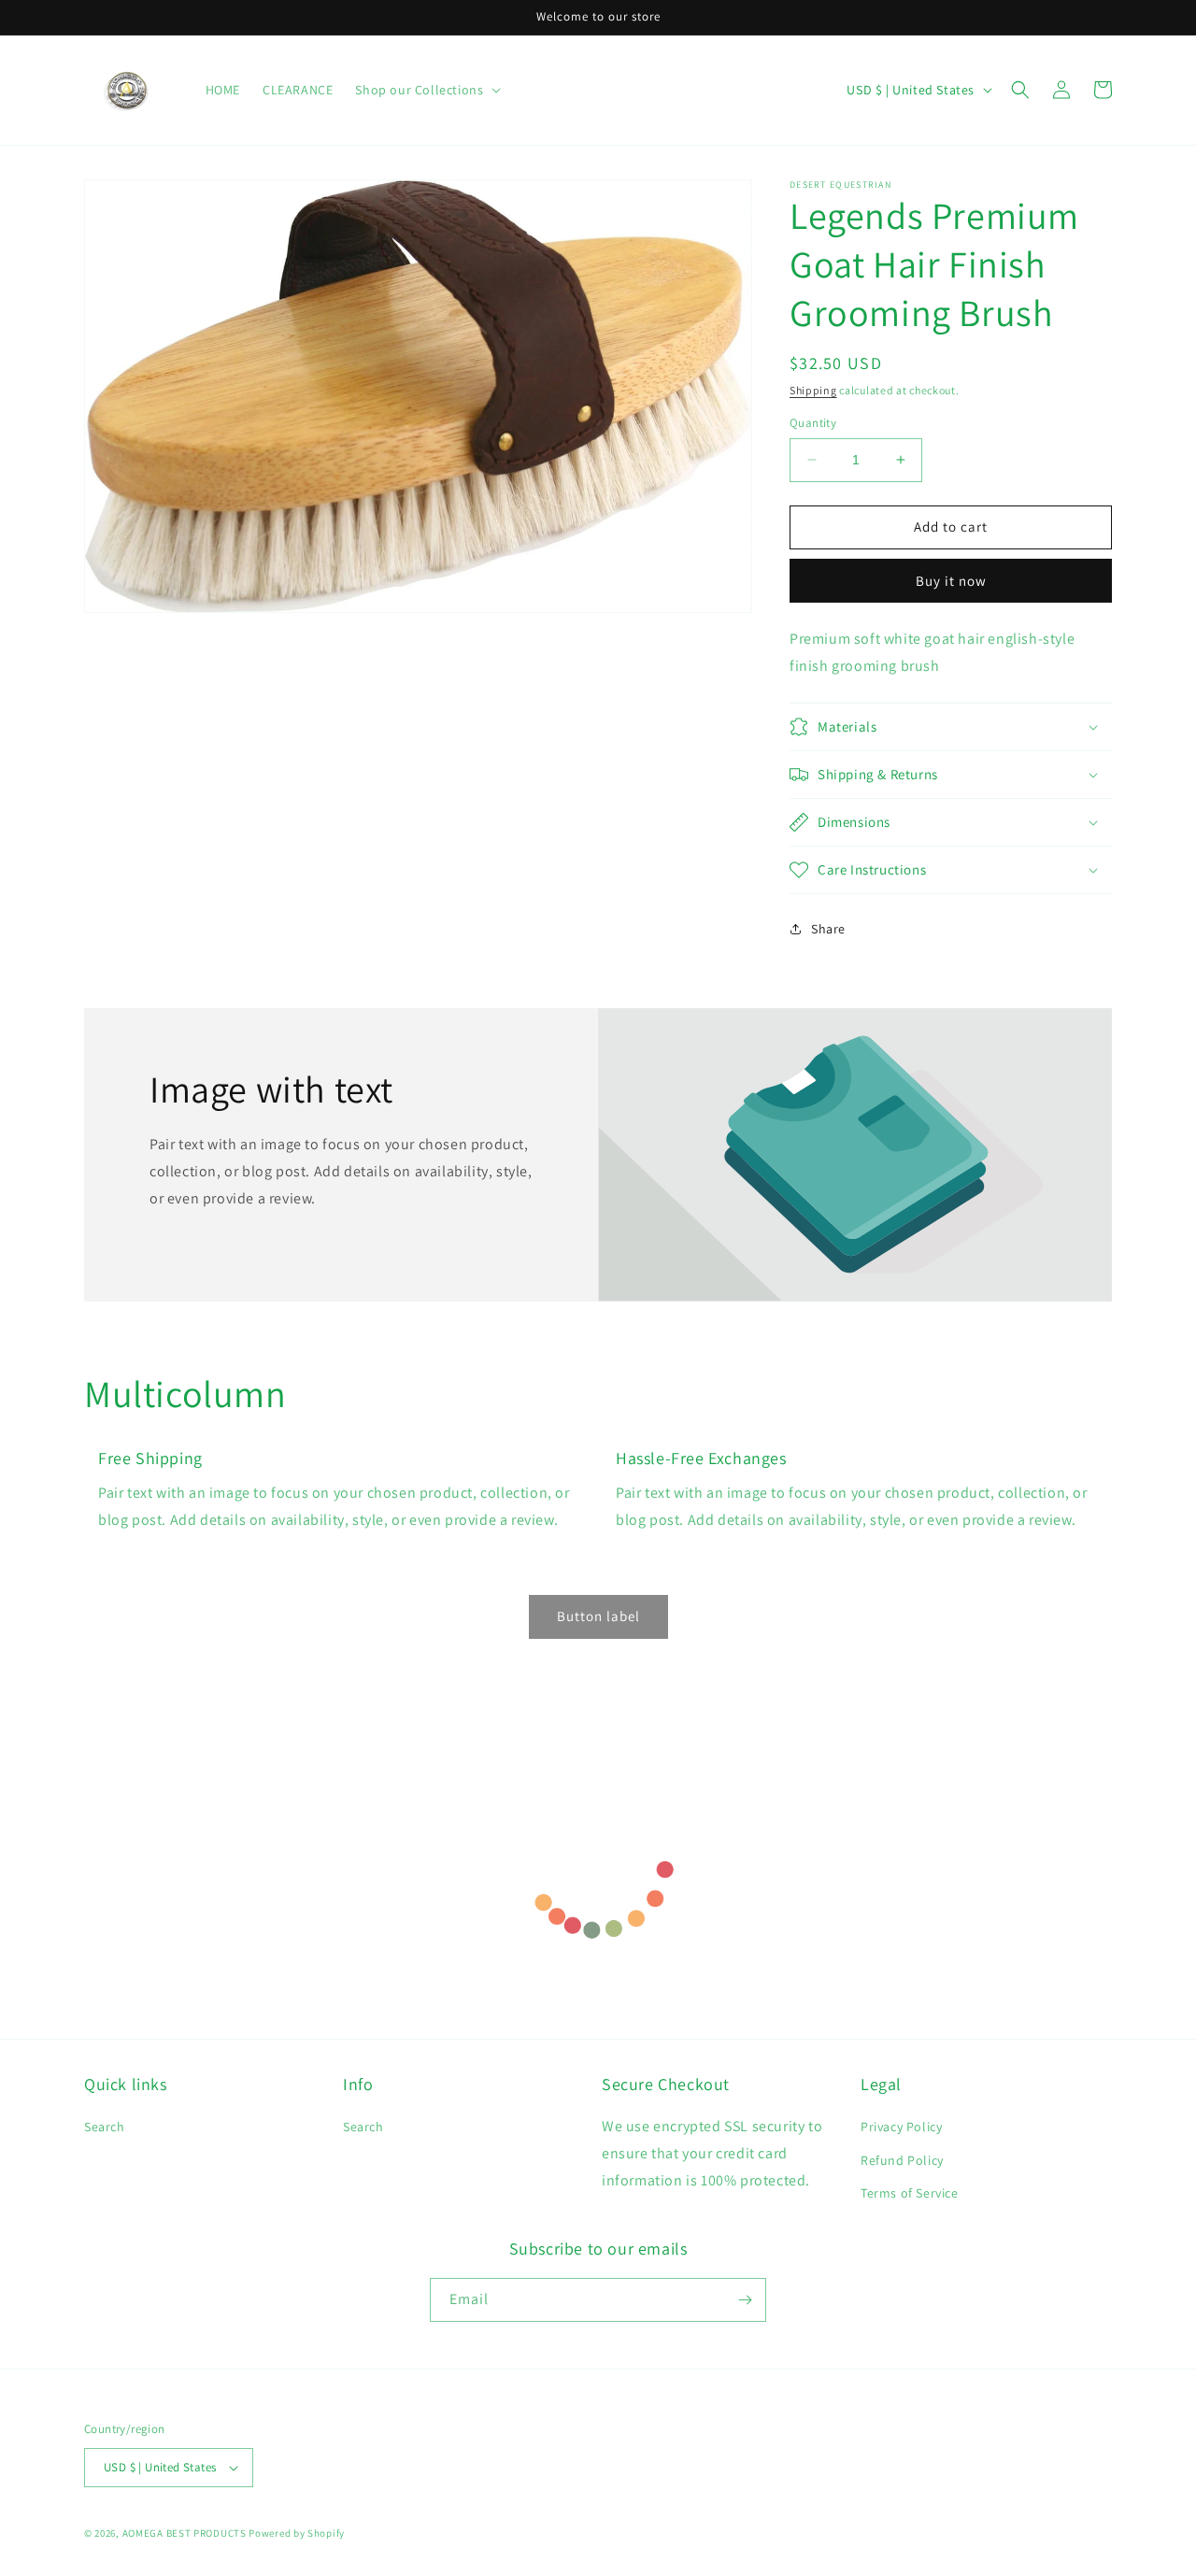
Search (105, 2127)
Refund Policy (902, 2160)
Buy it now (951, 581)
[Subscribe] (745, 2300)
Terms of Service (910, 2193)
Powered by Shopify (297, 2533)
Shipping (813, 390)
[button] (1020, 90)
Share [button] (828, 929)
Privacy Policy (901, 2127)
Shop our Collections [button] (419, 90)
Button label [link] (598, 1616)
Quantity (813, 423)
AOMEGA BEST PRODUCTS (185, 2533)
